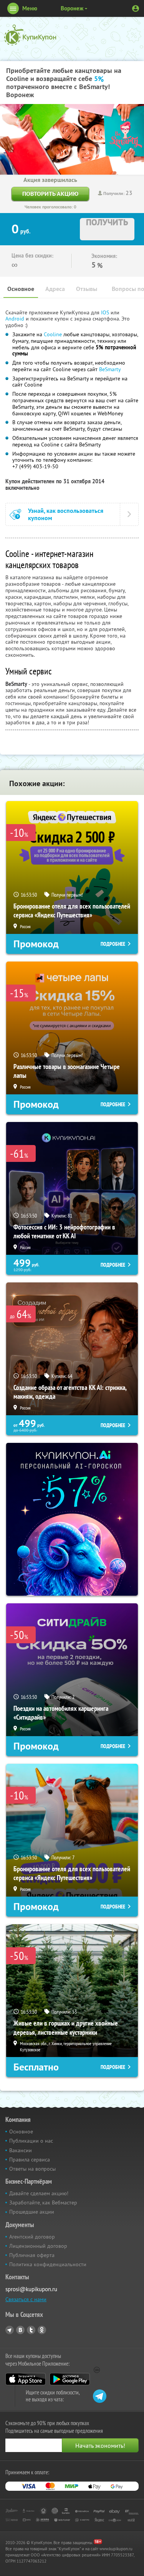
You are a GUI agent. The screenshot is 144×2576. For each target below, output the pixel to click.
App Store (26, 2379)
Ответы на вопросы (32, 2169)
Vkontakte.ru (20, 2330)
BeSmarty (110, 369)
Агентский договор (32, 2237)
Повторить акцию (50, 194)
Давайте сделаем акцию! (39, 2193)
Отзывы (87, 289)
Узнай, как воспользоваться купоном (66, 514)
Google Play (70, 2379)
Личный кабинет (136, 8)
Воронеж (72, 8)
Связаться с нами (26, 2299)
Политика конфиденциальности (48, 2264)
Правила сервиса (30, 2160)
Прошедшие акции (32, 2212)
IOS (106, 312)
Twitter (31, 2330)
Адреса (55, 289)
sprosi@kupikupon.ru (31, 2289)
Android (16, 319)
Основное (21, 289)
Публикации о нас (31, 2141)
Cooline (53, 334)
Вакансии (21, 2150)
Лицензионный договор (38, 2246)
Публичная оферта (32, 2255)
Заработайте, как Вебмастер (43, 2203)
